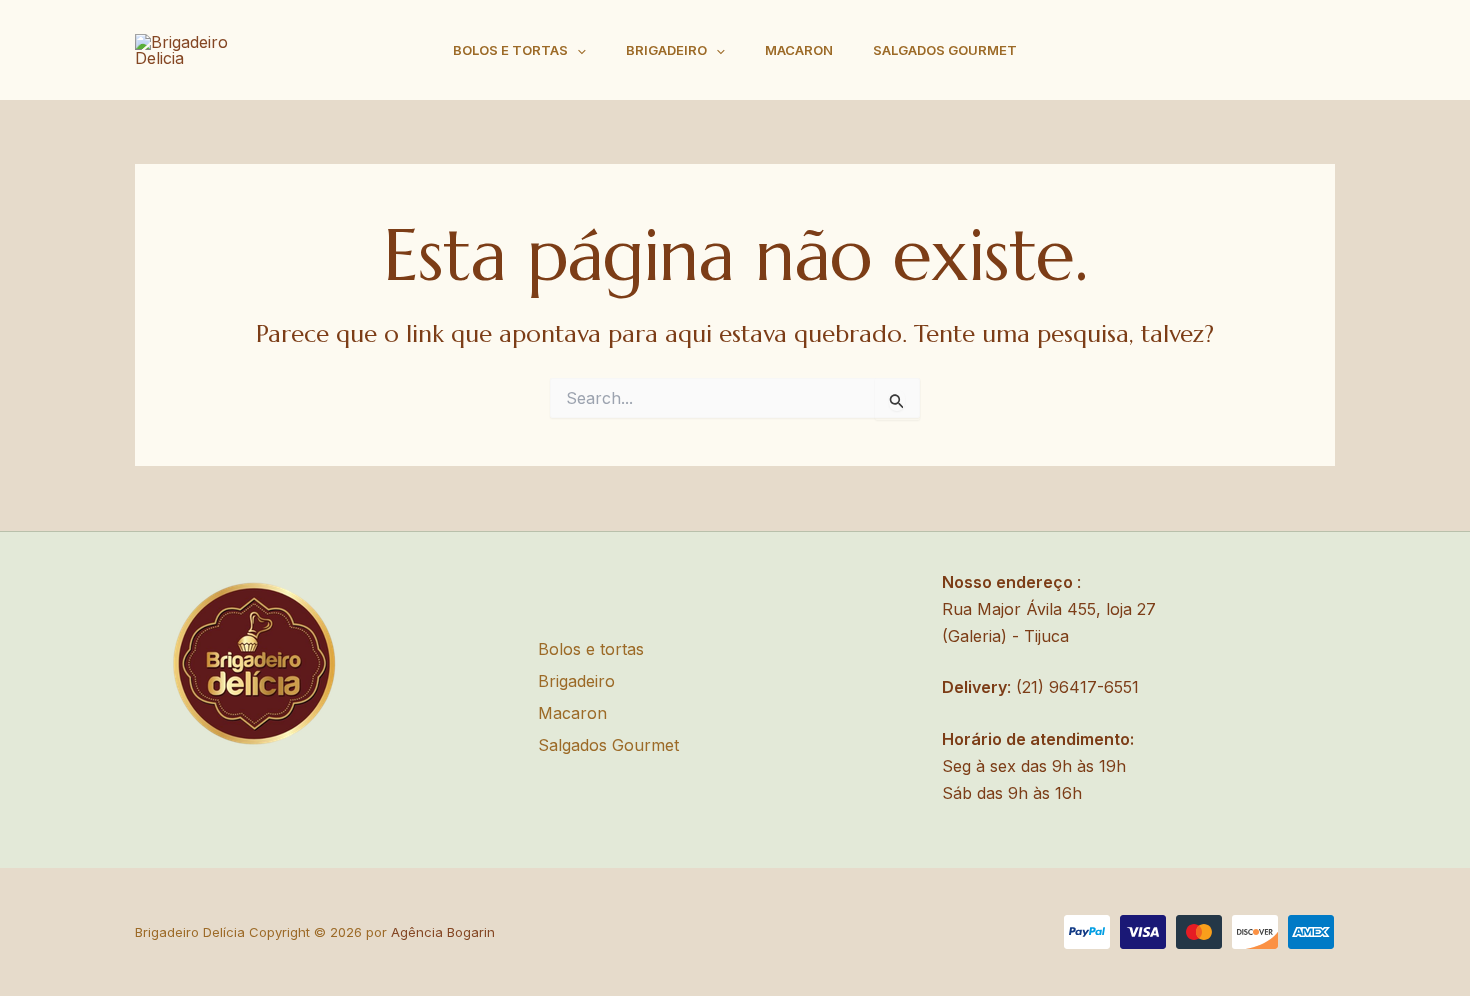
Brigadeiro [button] (666, 50)
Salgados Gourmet (945, 50)
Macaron (799, 50)
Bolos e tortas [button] (510, 50)
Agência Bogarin (443, 932)
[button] (577, 50)
